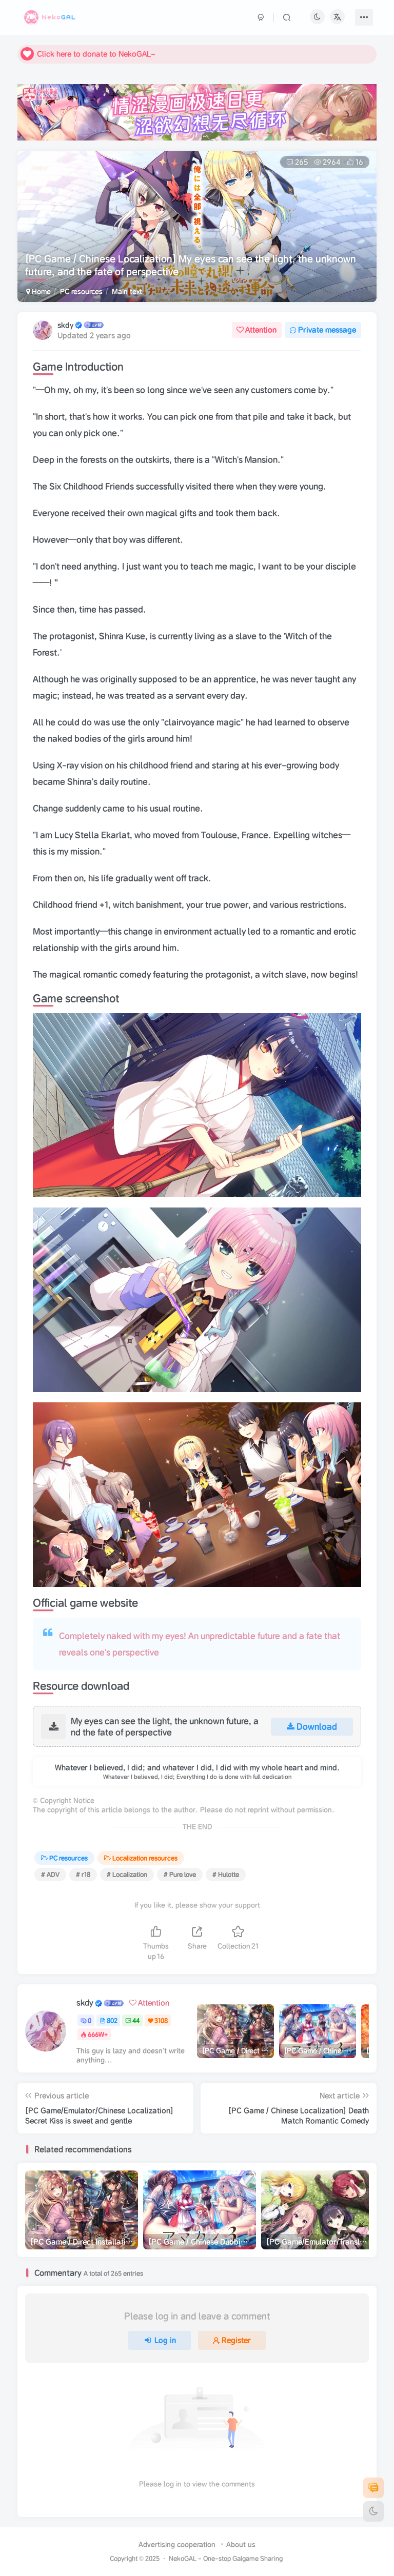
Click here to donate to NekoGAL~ (96, 54)
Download (317, 1726)
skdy (65, 325)
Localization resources (145, 1858)
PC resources (81, 291)
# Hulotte (226, 1874)
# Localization (127, 1874)
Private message (327, 330)
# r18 (83, 1874)
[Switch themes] (373, 2511)
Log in (165, 2340)
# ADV (50, 1874)
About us (241, 2544)
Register (236, 2340)
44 (136, 2020)
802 (112, 2020)
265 (301, 162)
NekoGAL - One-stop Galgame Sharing (226, 2558)
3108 (161, 2020)
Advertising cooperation (177, 2544)
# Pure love (180, 1874)
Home (40, 291)
